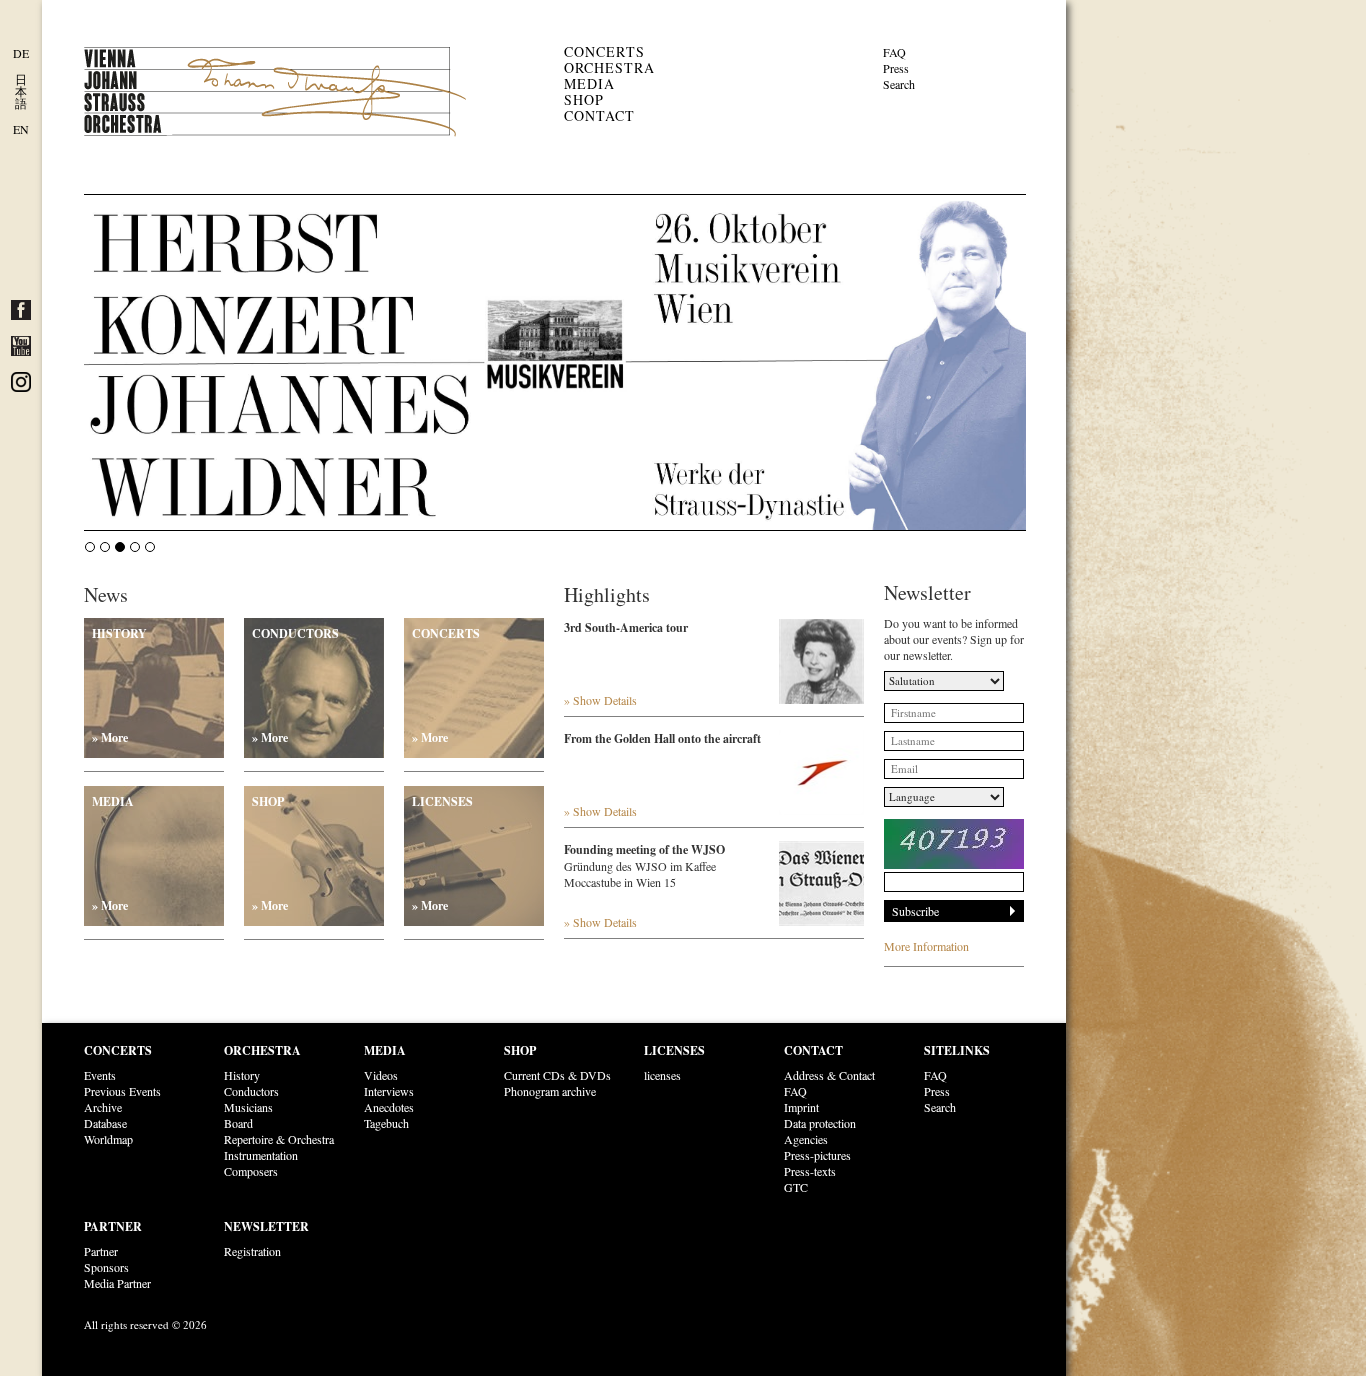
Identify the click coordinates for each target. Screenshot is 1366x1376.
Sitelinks (957, 1050)
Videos (381, 1075)
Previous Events (122, 1091)
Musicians (248, 1107)
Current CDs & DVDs (557, 1075)
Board (238, 1123)
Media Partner (117, 1283)
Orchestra (609, 67)
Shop (584, 99)
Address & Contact (829, 1075)
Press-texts (810, 1171)
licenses (662, 1075)
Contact (599, 115)
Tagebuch (386, 1123)
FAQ (894, 52)
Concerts (604, 51)
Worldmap (108, 1139)
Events (100, 1075)
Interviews (389, 1091)
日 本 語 (21, 91)
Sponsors (106, 1267)
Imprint (801, 1107)
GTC (796, 1187)
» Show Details (600, 700)
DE (21, 53)
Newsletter (266, 1226)
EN (21, 129)
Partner (113, 1226)
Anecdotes (389, 1107)
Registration (252, 1251)
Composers (251, 1171)
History (119, 685)
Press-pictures (817, 1155)
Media (589, 83)
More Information (926, 946)
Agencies (806, 1139)
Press (896, 68)
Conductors (295, 685)
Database (105, 1123)
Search (899, 84)
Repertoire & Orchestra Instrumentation (279, 1147)
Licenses (442, 853)
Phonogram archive (550, 1091)
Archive (103, 1107)
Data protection (820, 1123)
